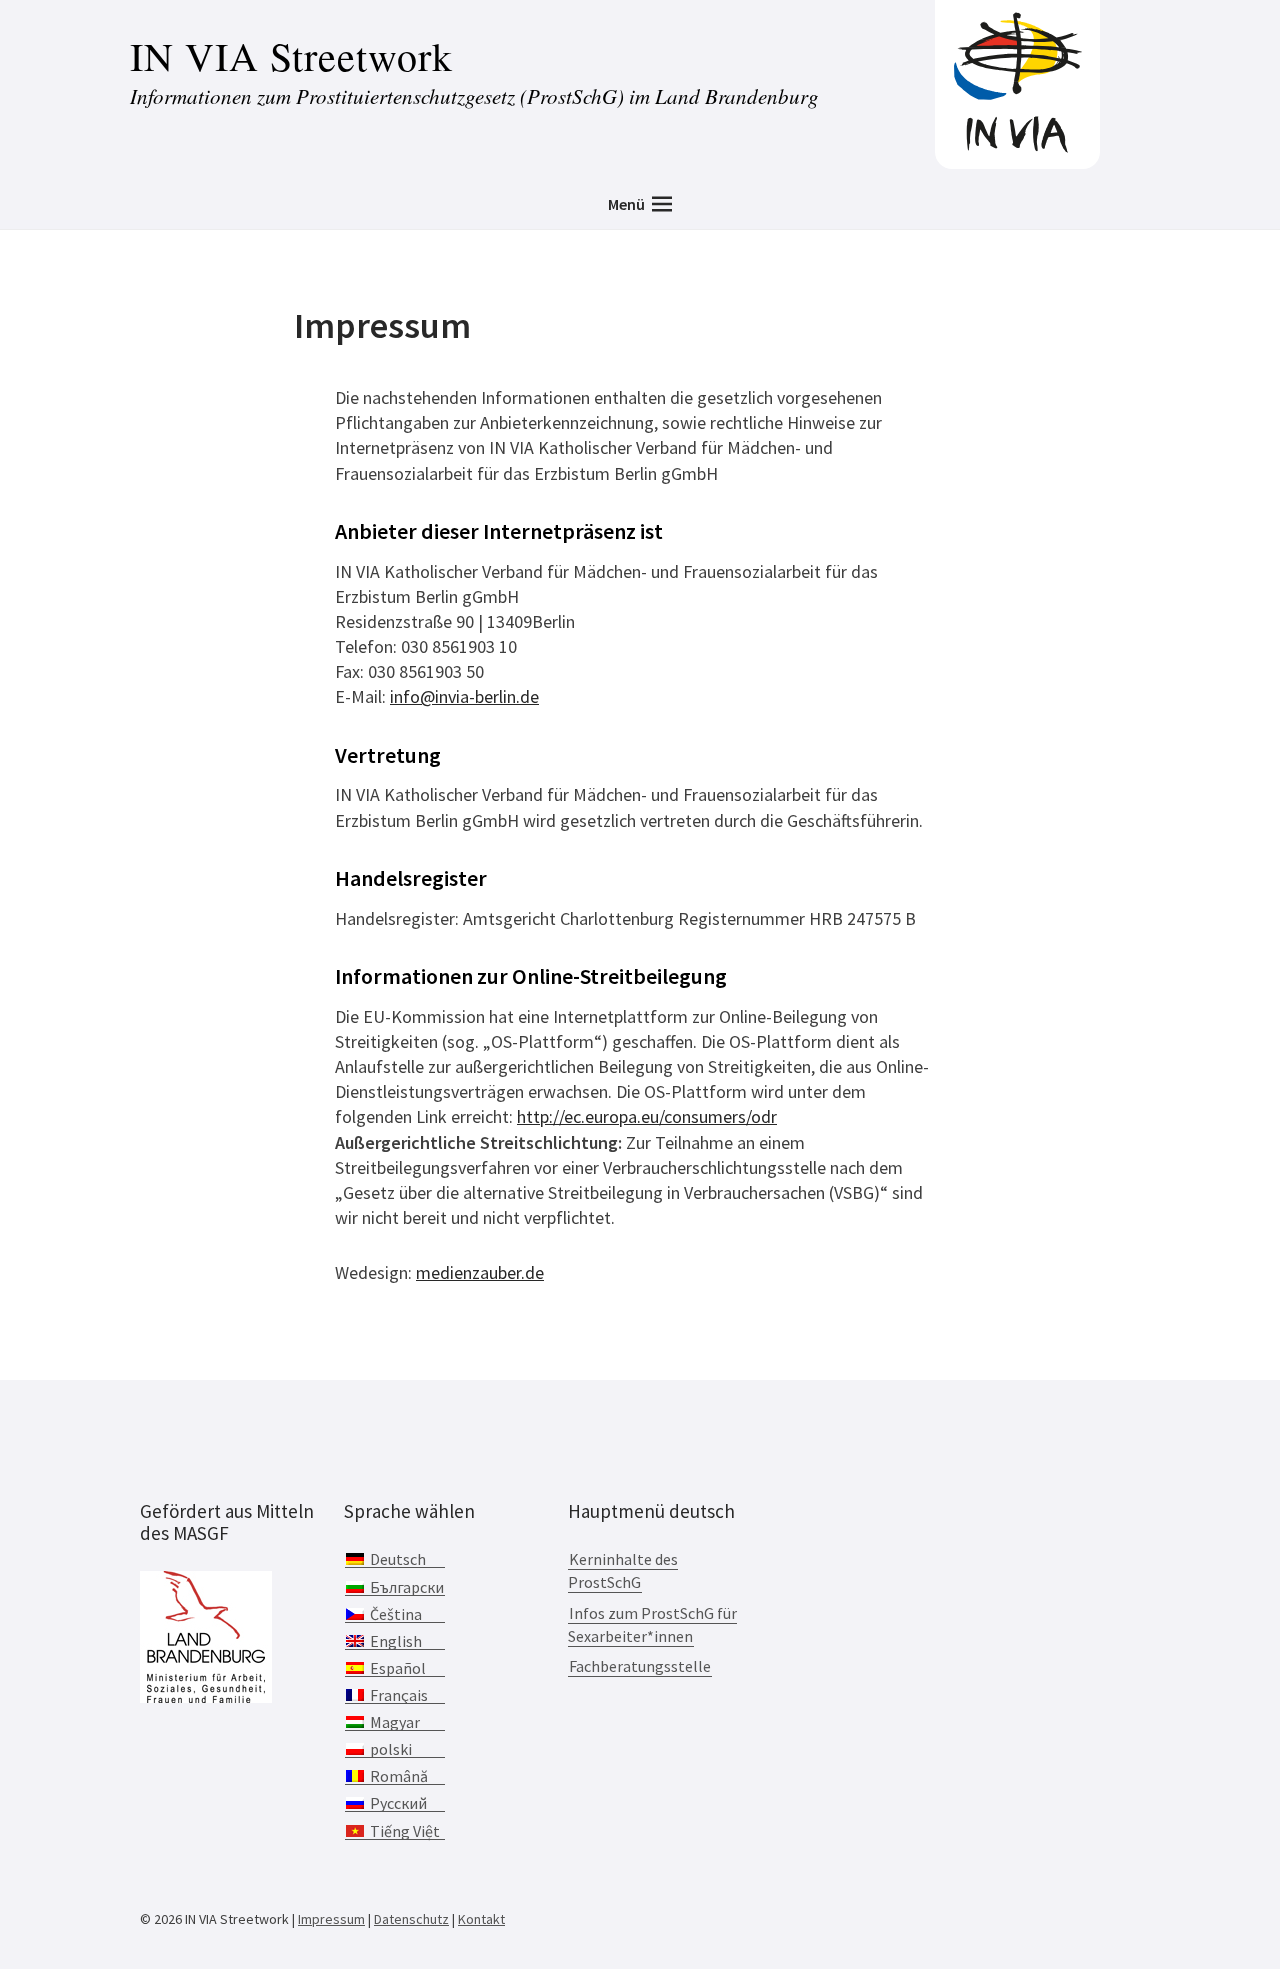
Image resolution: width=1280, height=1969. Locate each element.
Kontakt (481, 1919)
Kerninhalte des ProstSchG (623, 1570)
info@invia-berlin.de (464, 696)
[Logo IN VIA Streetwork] (1018, 148)
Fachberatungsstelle (640, 1666)
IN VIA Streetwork (291, 55)
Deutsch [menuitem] (398, 1559)
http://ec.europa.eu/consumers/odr (647, 1116)
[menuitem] (395, 1559)
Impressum (331, 1919)
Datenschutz (411, 1919)
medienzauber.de (480, 1272)
